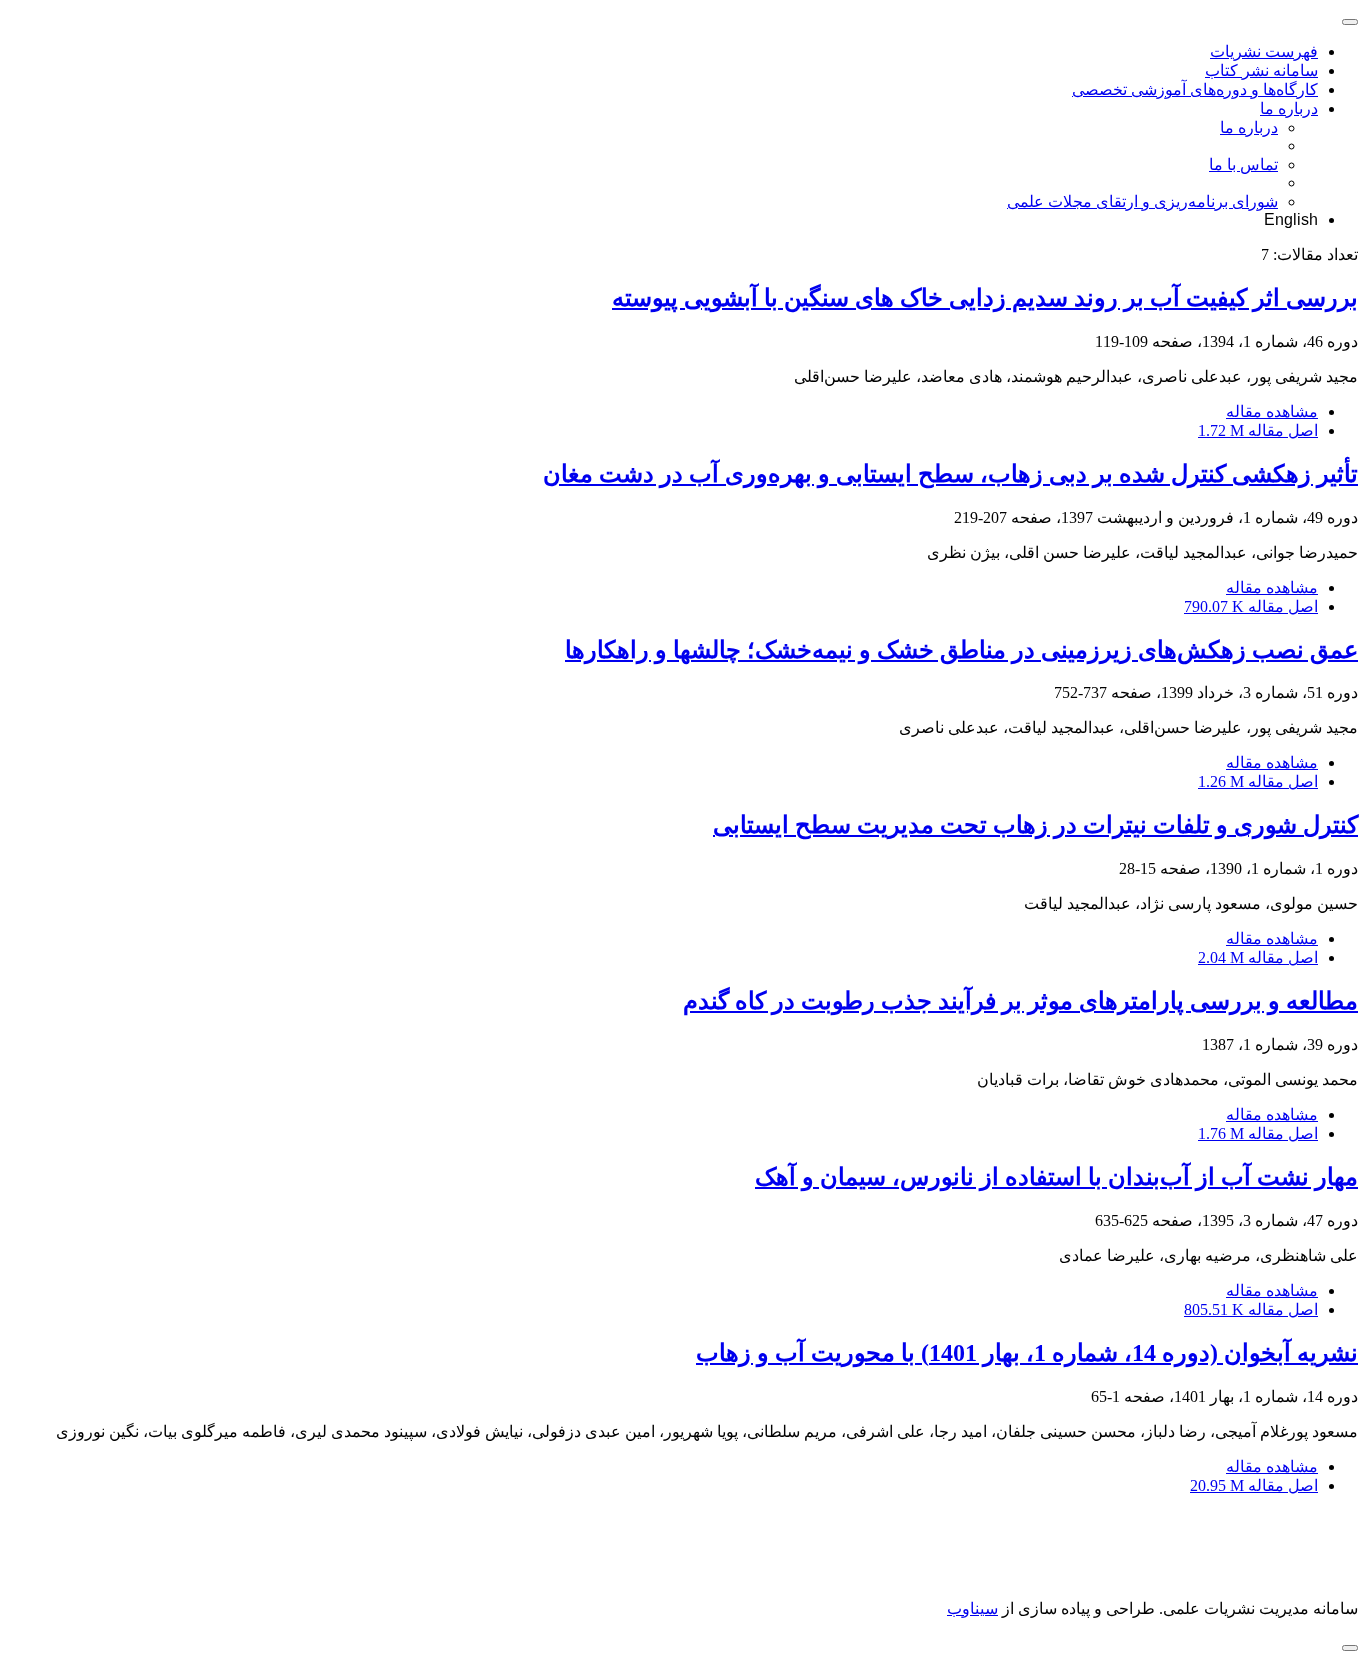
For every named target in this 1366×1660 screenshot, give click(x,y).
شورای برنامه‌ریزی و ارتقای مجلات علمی (1142, 201)
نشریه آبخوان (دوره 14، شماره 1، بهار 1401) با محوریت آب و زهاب (1027, 1353)
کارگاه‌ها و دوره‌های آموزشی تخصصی (1195, 89)
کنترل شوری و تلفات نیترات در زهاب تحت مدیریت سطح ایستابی (1035, 825)
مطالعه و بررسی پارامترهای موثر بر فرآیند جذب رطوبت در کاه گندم (1020, 1001)
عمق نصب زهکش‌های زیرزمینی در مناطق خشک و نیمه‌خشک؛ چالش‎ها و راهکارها (961, 650)
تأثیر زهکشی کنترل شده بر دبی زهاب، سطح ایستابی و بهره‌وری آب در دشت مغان (950, 474)
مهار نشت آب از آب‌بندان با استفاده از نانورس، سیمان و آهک (1056, 1177)
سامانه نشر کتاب (1261, 70)
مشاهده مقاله (1272, 411)
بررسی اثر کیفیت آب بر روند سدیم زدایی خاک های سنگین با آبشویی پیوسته (985, 298)
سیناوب (972, 1608)
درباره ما (1289, 108)
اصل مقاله (1258, 430)
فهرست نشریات (1264, 51)
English (1291, 219)
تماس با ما (1243, 164)
